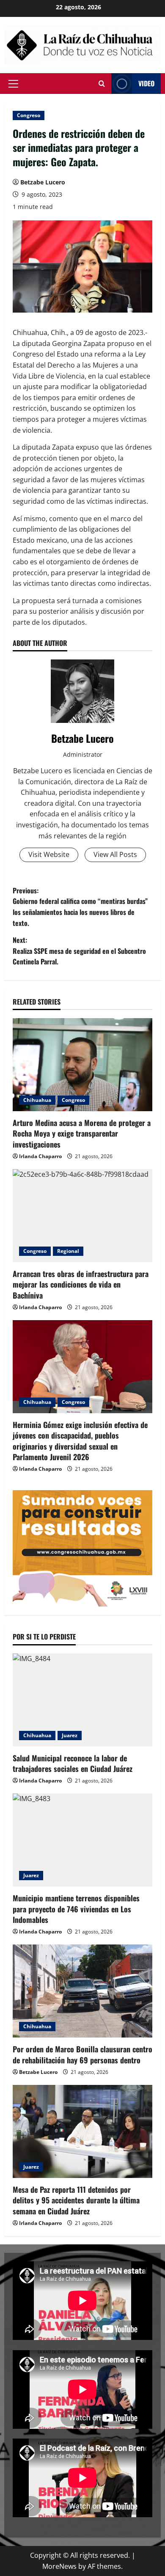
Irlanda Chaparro (40, 1156)
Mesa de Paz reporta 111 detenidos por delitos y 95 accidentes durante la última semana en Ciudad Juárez (76, 2200)
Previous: (80, 907)
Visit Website (49, 854)
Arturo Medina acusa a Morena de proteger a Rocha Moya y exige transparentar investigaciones (82, 1133)
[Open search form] (102, 84)
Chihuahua (37, 1100)
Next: (79, 951)
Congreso (29, 115)
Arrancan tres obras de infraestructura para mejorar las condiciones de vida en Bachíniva (81, 1284)
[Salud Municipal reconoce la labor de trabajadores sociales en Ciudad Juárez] (82, 1700)
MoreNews (59, 2566)
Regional (68, 1251)
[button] (13, 83)
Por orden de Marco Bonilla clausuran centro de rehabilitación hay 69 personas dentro (82, 2054)
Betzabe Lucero (43, 182)
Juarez (70, 1735)
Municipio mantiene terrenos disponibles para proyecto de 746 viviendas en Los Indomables (76, 1909)
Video (146, 83)
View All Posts (115, 854)
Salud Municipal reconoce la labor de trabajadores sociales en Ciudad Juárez (73, 1763)
